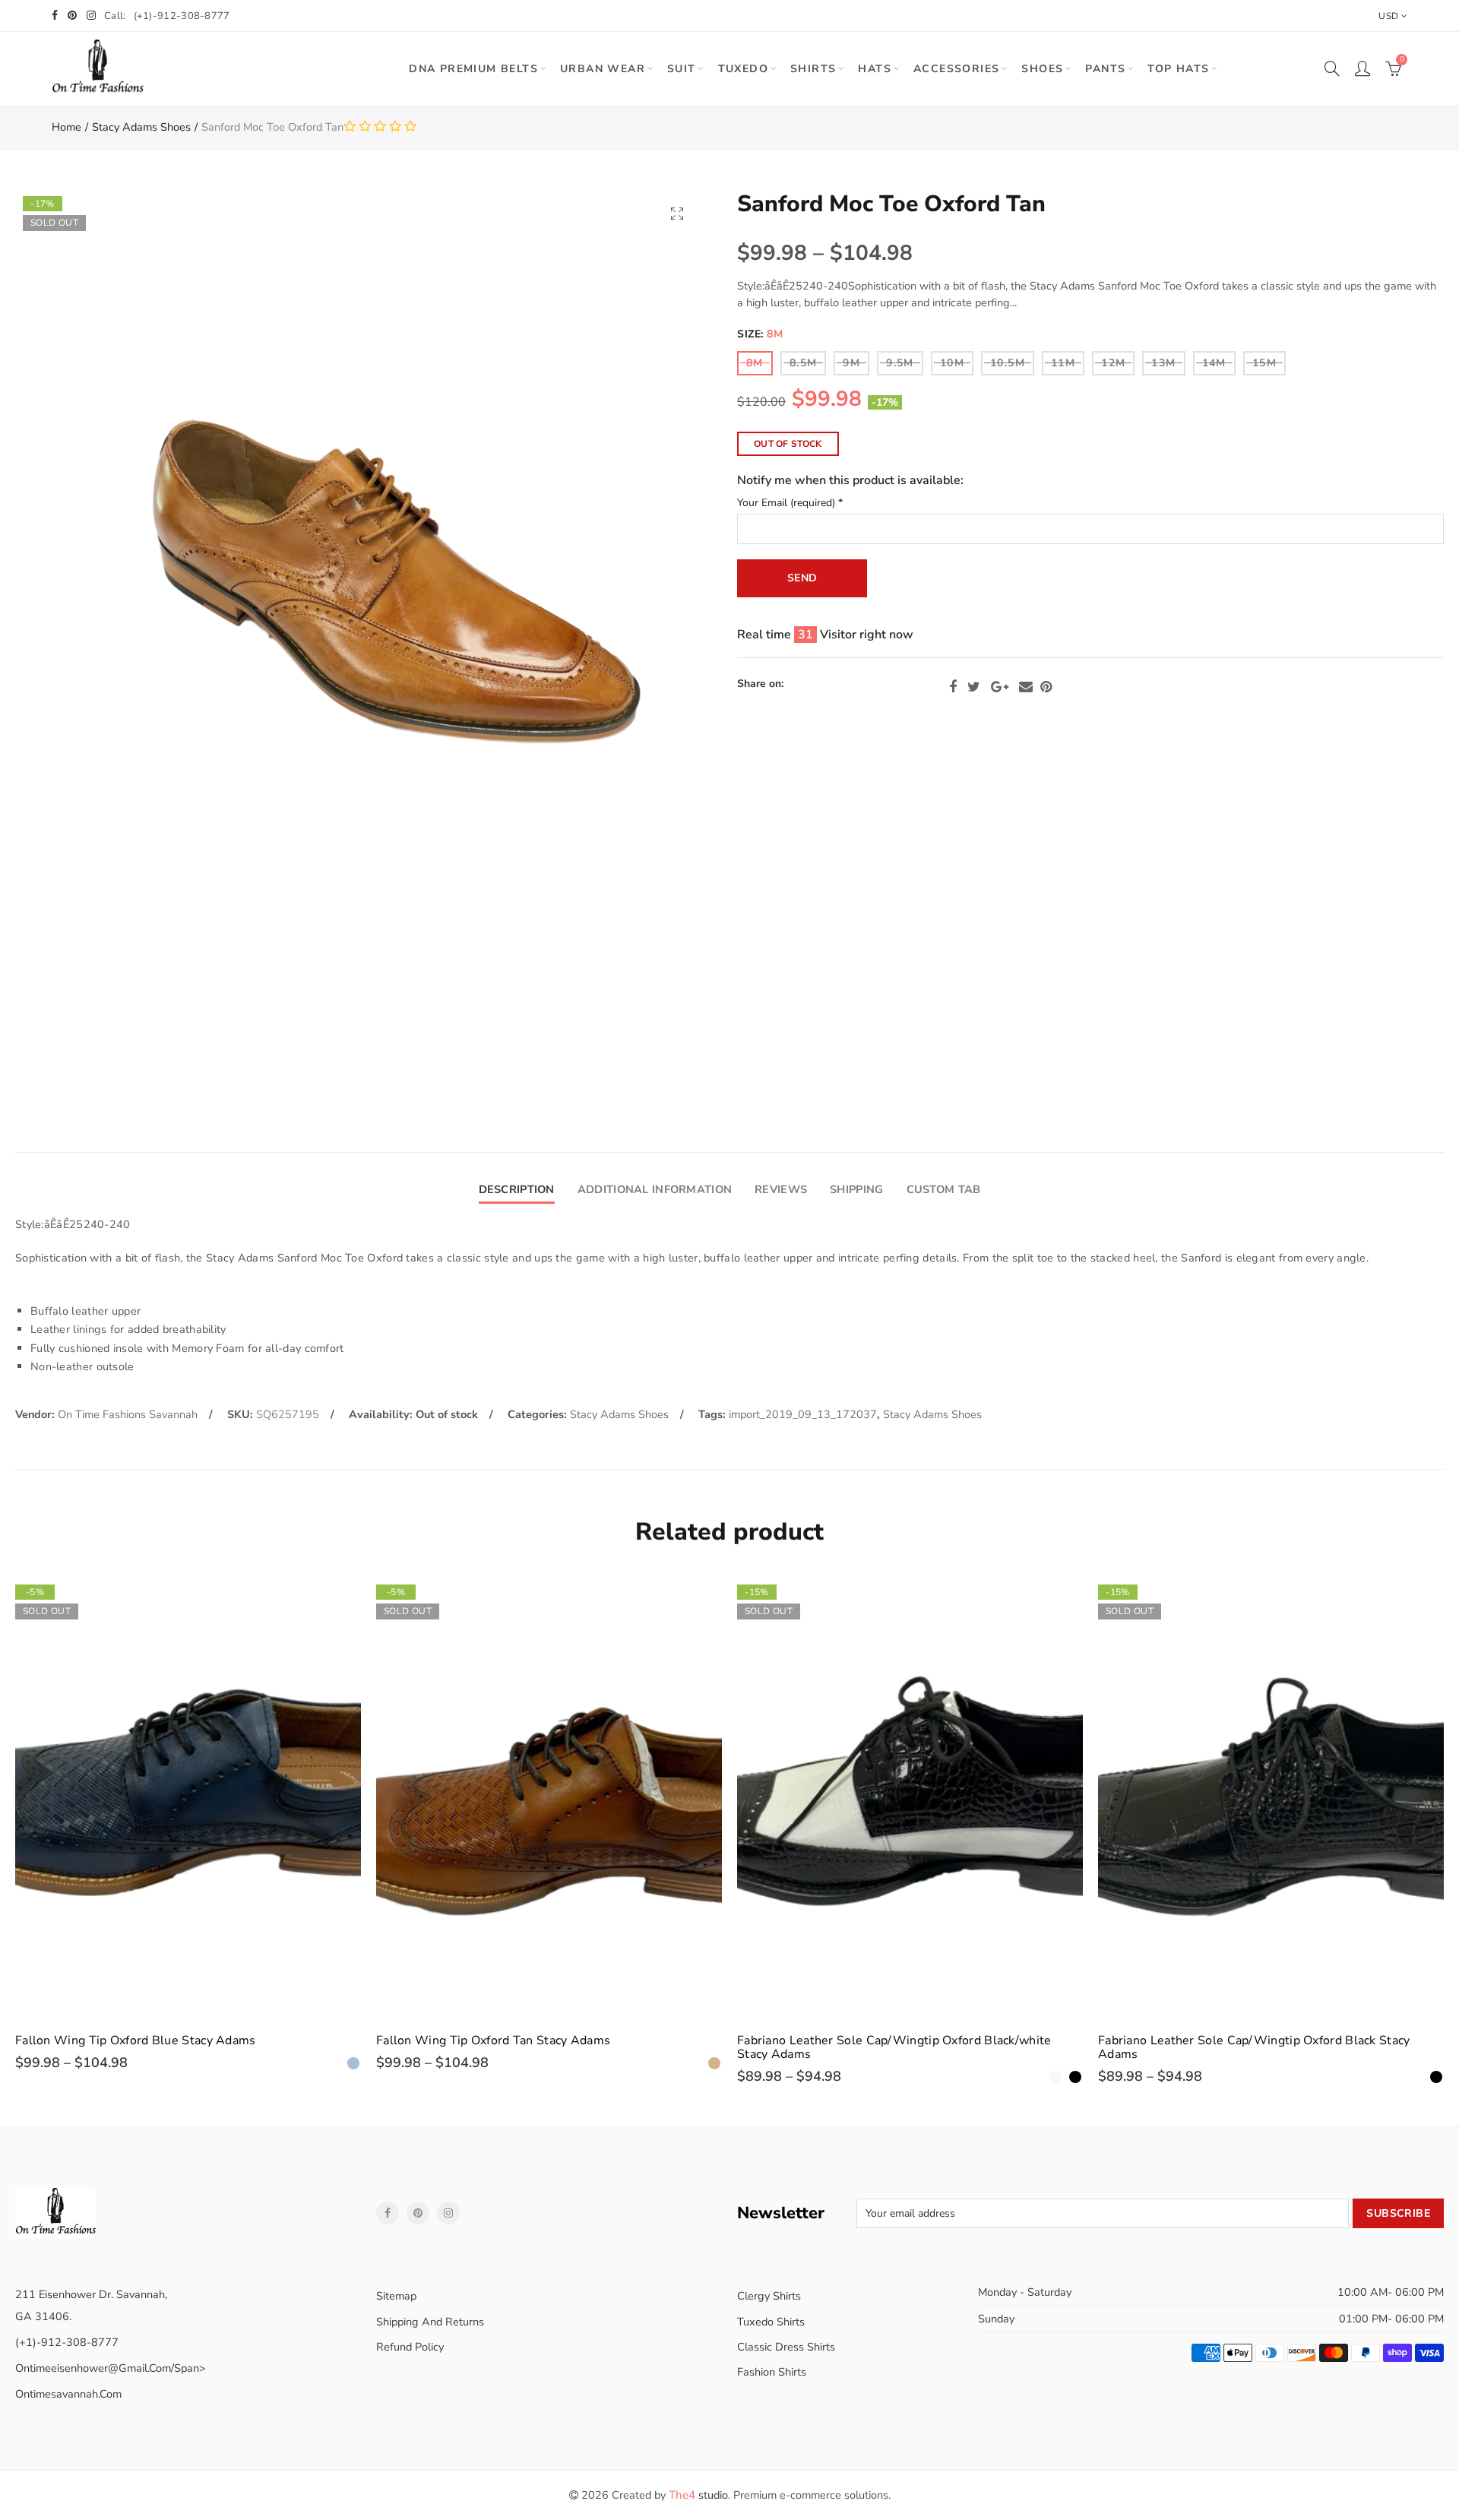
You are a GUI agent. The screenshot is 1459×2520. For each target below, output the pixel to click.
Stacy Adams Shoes (141, 127)
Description (517, 1189)
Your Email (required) (790, 503)
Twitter (974, 687)
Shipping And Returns (430, 2322)
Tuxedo (743, 69)
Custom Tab (944, 1189)
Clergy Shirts (769, 2296)
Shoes (1042, 69)
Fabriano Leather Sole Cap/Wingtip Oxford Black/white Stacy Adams (894, 2047)
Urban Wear (603, 69)
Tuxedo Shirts (771, 2322)
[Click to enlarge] (677, 213)
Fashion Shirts (772, 2372)
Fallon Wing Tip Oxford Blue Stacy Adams (136, 2040)
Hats (875, 69)
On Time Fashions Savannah (128, 1414)
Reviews (781, 1189)
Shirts (813, 69)
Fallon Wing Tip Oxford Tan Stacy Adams (493, 2040)
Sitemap (396, 2296)
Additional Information (655, 1189)
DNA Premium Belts (473, 69)
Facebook (953, 687)
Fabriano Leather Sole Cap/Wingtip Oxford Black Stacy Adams (1254, 2047)
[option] (188, 1824)
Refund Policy (410, 2347)
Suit (682, 69)
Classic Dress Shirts (786, 2347)
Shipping (856, 1189)
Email (1026, 687)
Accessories (956, 69)
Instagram (448, 2213)
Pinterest (1046, 687)
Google (1000, 687)
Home (66, 127)
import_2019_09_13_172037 (803, 1414)
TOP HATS (1178, 69)
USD (1388, 16)
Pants (1105, 69)
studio (698, 2495)
